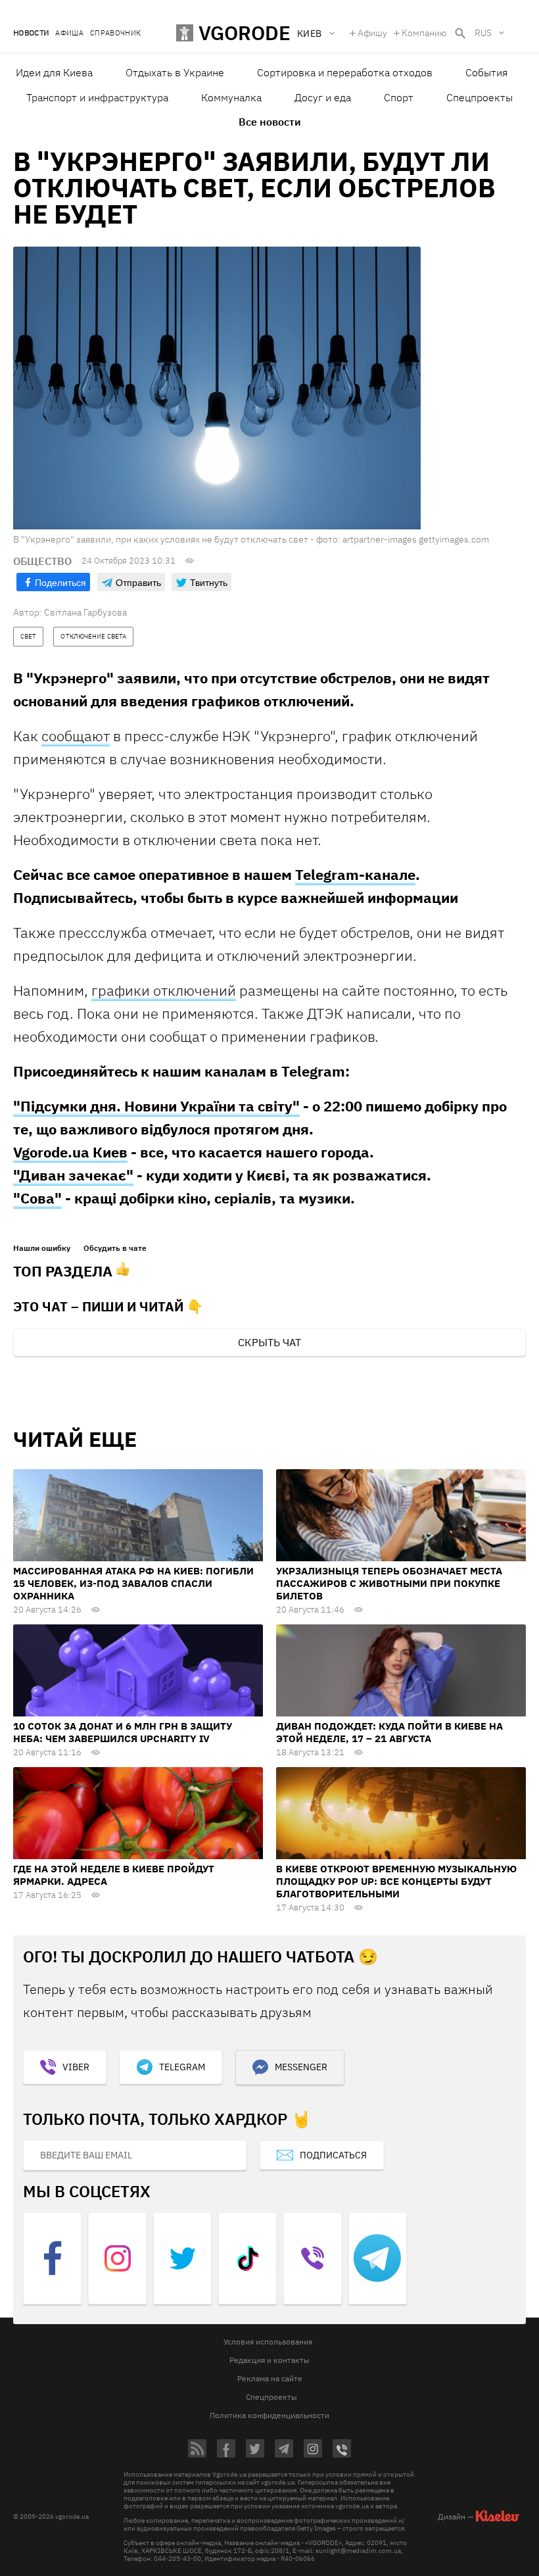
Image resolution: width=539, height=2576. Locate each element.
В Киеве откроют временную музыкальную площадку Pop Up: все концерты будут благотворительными (396, 1881)
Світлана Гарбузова (85, 612)
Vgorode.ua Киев (70, 1152)
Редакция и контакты (269, 2360)
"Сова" (37, 1198)
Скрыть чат (269, 1342)
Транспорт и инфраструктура (97, 97)
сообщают (76, 736)
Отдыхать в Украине (175, 72)
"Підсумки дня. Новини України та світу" (156, 1106)
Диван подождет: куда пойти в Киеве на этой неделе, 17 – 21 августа (389, 1732)
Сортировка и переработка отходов (345, 72)
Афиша (69, 33)
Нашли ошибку (42, 1248)
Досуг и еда (323, 97)
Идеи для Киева (54, 72)
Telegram (182, 2067)
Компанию (424, 33)
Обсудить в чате (115, 1248)
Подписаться (333, 2155)
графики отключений (164, 990)
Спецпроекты (480, 97)
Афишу (372, 33)
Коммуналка (231, 97)
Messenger (301, 2067)
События (486, 72)
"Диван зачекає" (73, 1175)
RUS (483, 33)
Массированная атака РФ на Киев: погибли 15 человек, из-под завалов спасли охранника (133, 1583)
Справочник (115, 33)
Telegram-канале (355, 874)
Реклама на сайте (270, 2378)
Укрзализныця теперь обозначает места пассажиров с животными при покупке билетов (389, 1583)
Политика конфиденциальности (269, 2415)
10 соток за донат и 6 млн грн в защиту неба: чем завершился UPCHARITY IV (123, 1732)
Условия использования (268, 2342)
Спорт (399, 97)
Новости (31, 33)
